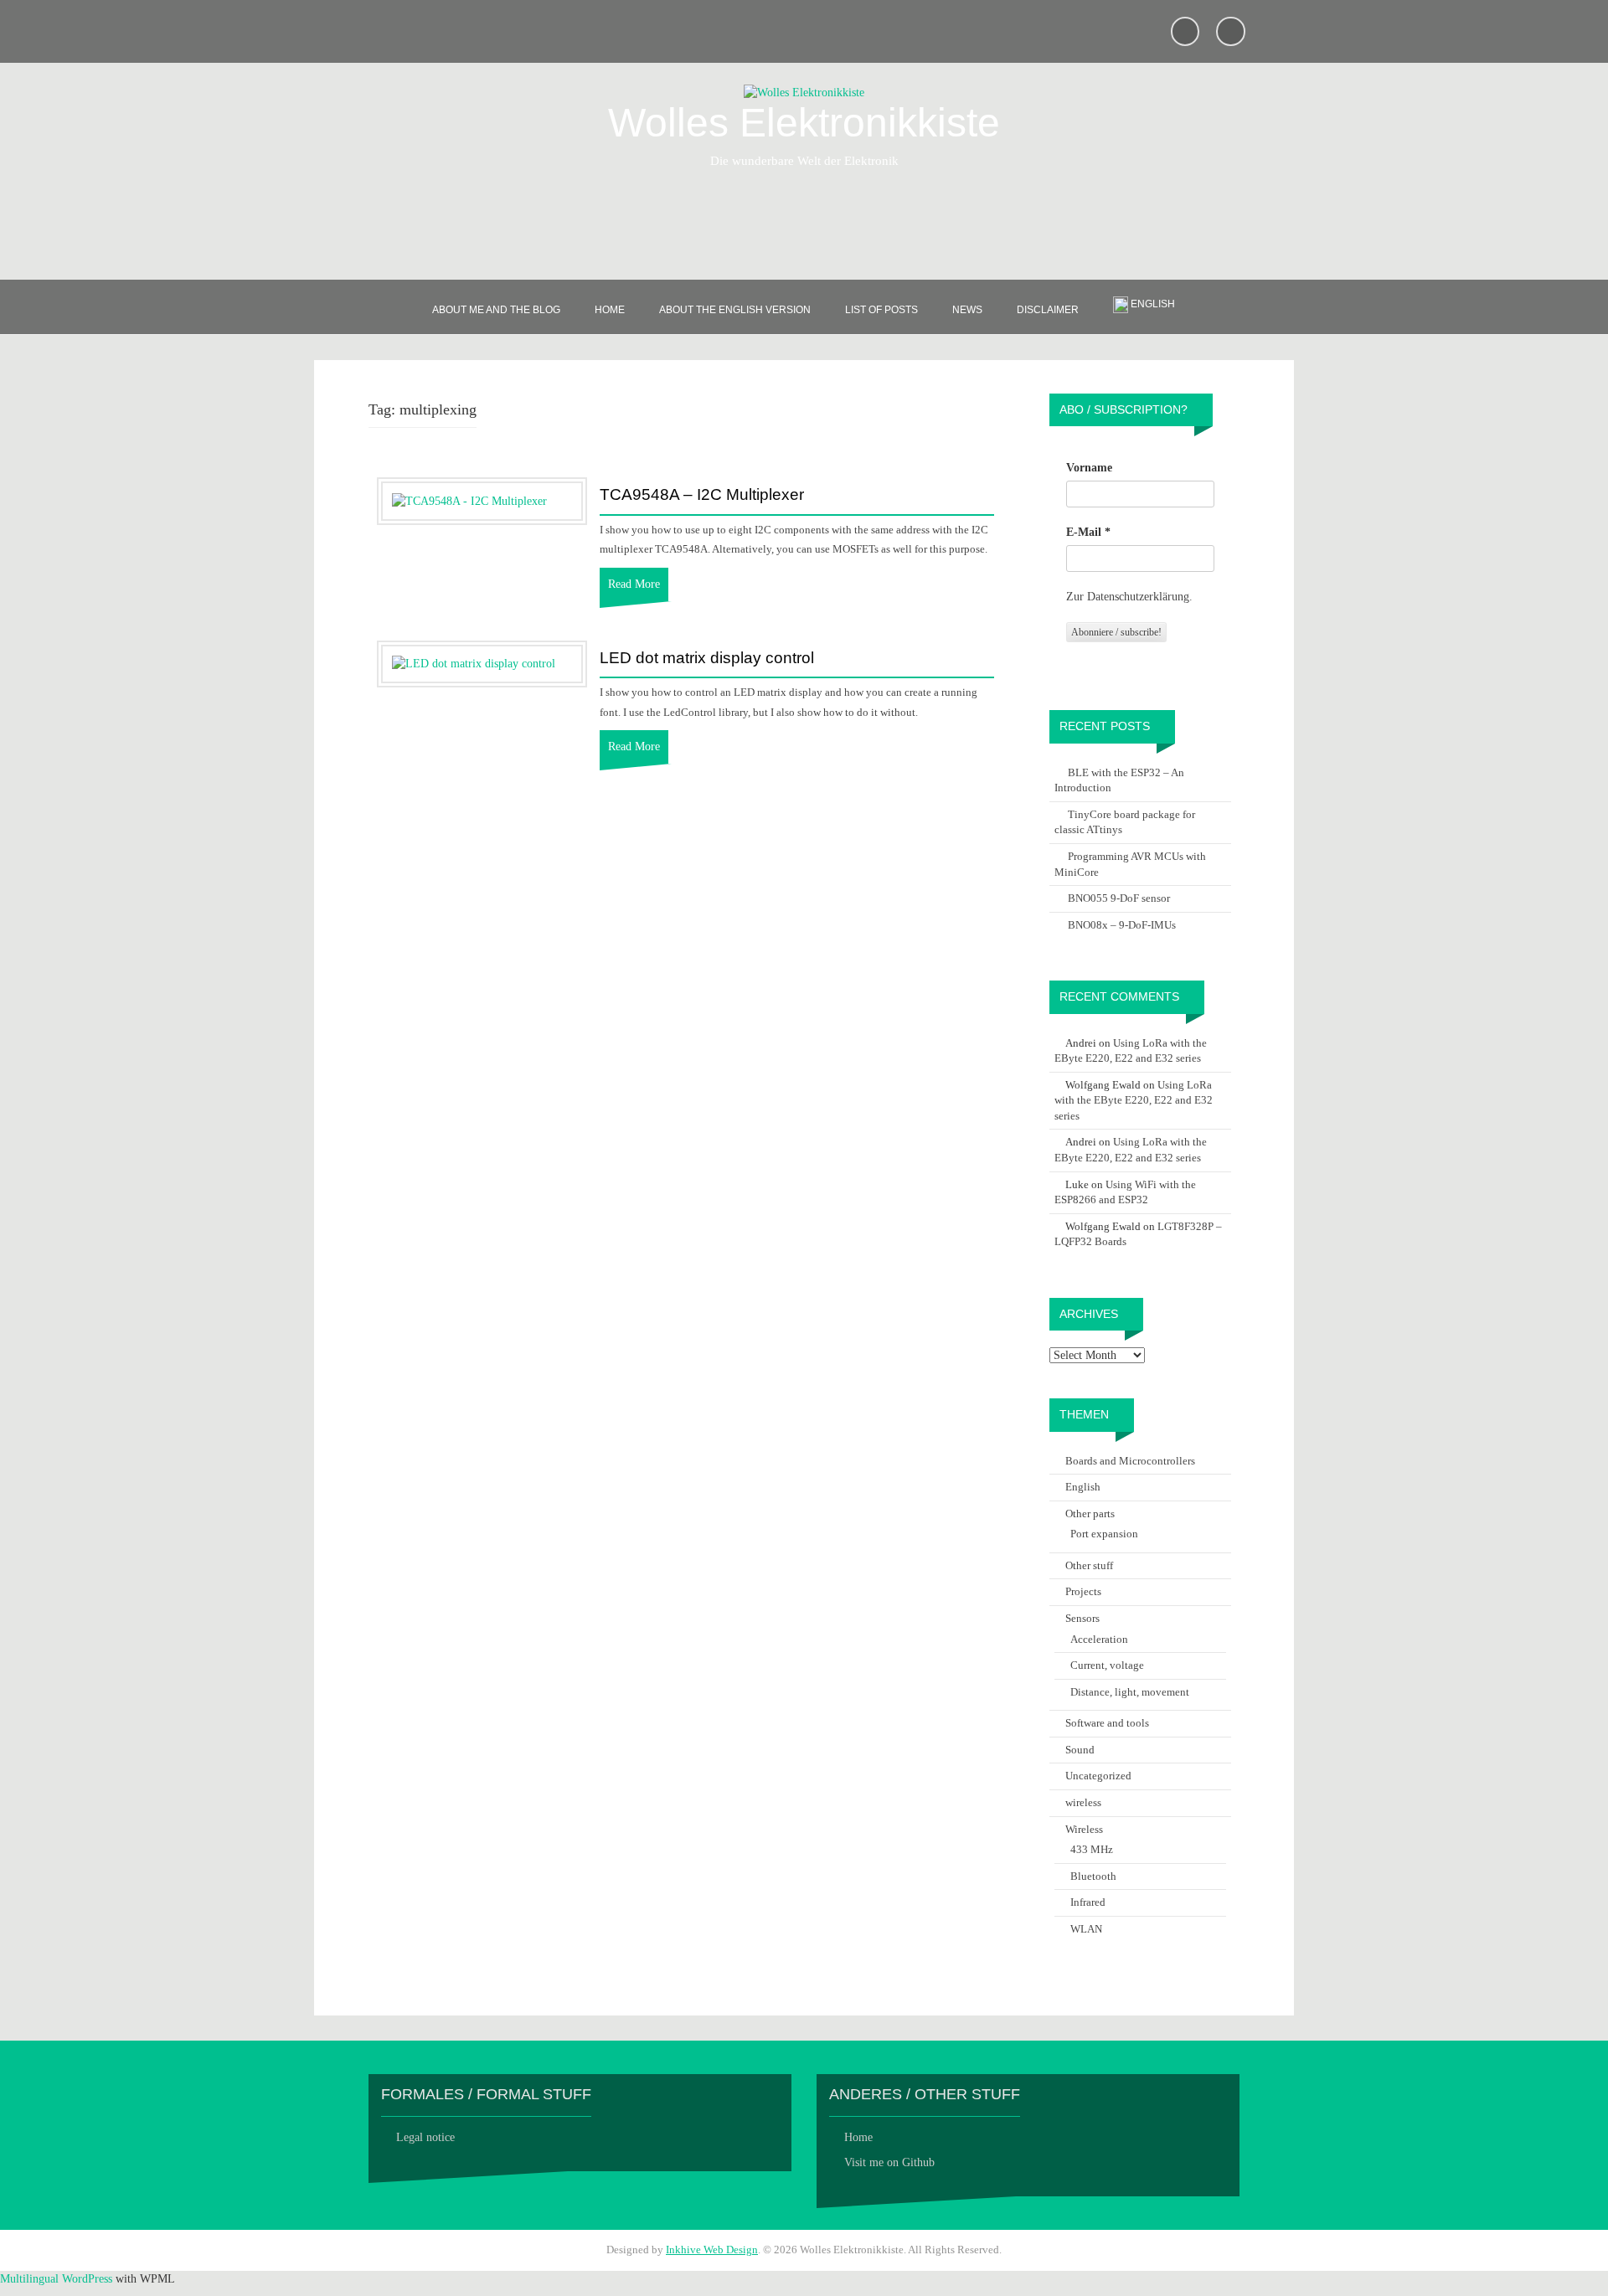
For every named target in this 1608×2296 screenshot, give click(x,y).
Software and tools (1107, 1723)
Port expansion (1104, 1534)
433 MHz (1092, 1849)
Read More (634, 584)
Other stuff (1089, 1565)
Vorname (1089, 468)
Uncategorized (1098, 1776)
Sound (1080, 1750)
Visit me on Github (889, 2162)
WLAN (1086, 1929)
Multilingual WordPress (56, 2279)
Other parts (1090, 1514)
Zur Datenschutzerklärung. (1129, 597)
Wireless (1084, 1829)
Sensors (1082, 1618)
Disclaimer (1048, 310)
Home (610, 310)
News (967, 310)
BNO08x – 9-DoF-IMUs (1122, 925)
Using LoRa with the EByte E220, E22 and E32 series (1134, 1100)
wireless (1083, 1802)
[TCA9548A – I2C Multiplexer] (469, 500)
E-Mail (1088, 532)
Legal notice (425, 2137)
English (1083, 1487)
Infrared (1088, 1902)
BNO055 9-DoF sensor (1119, 898)
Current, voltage (1107, 1665)
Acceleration (1099, 1639)
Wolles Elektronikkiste (804, 123)
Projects (1083, 1591)
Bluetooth (1093, 1876)
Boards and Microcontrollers (1130, 1461)
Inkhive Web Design (712, 2250)
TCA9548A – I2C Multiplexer (702, 495)
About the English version (735, 310)
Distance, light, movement (1130, 1692)
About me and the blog (496, 310)
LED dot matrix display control (707, 658)
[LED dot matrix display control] (474, 664)
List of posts (881, 310)
